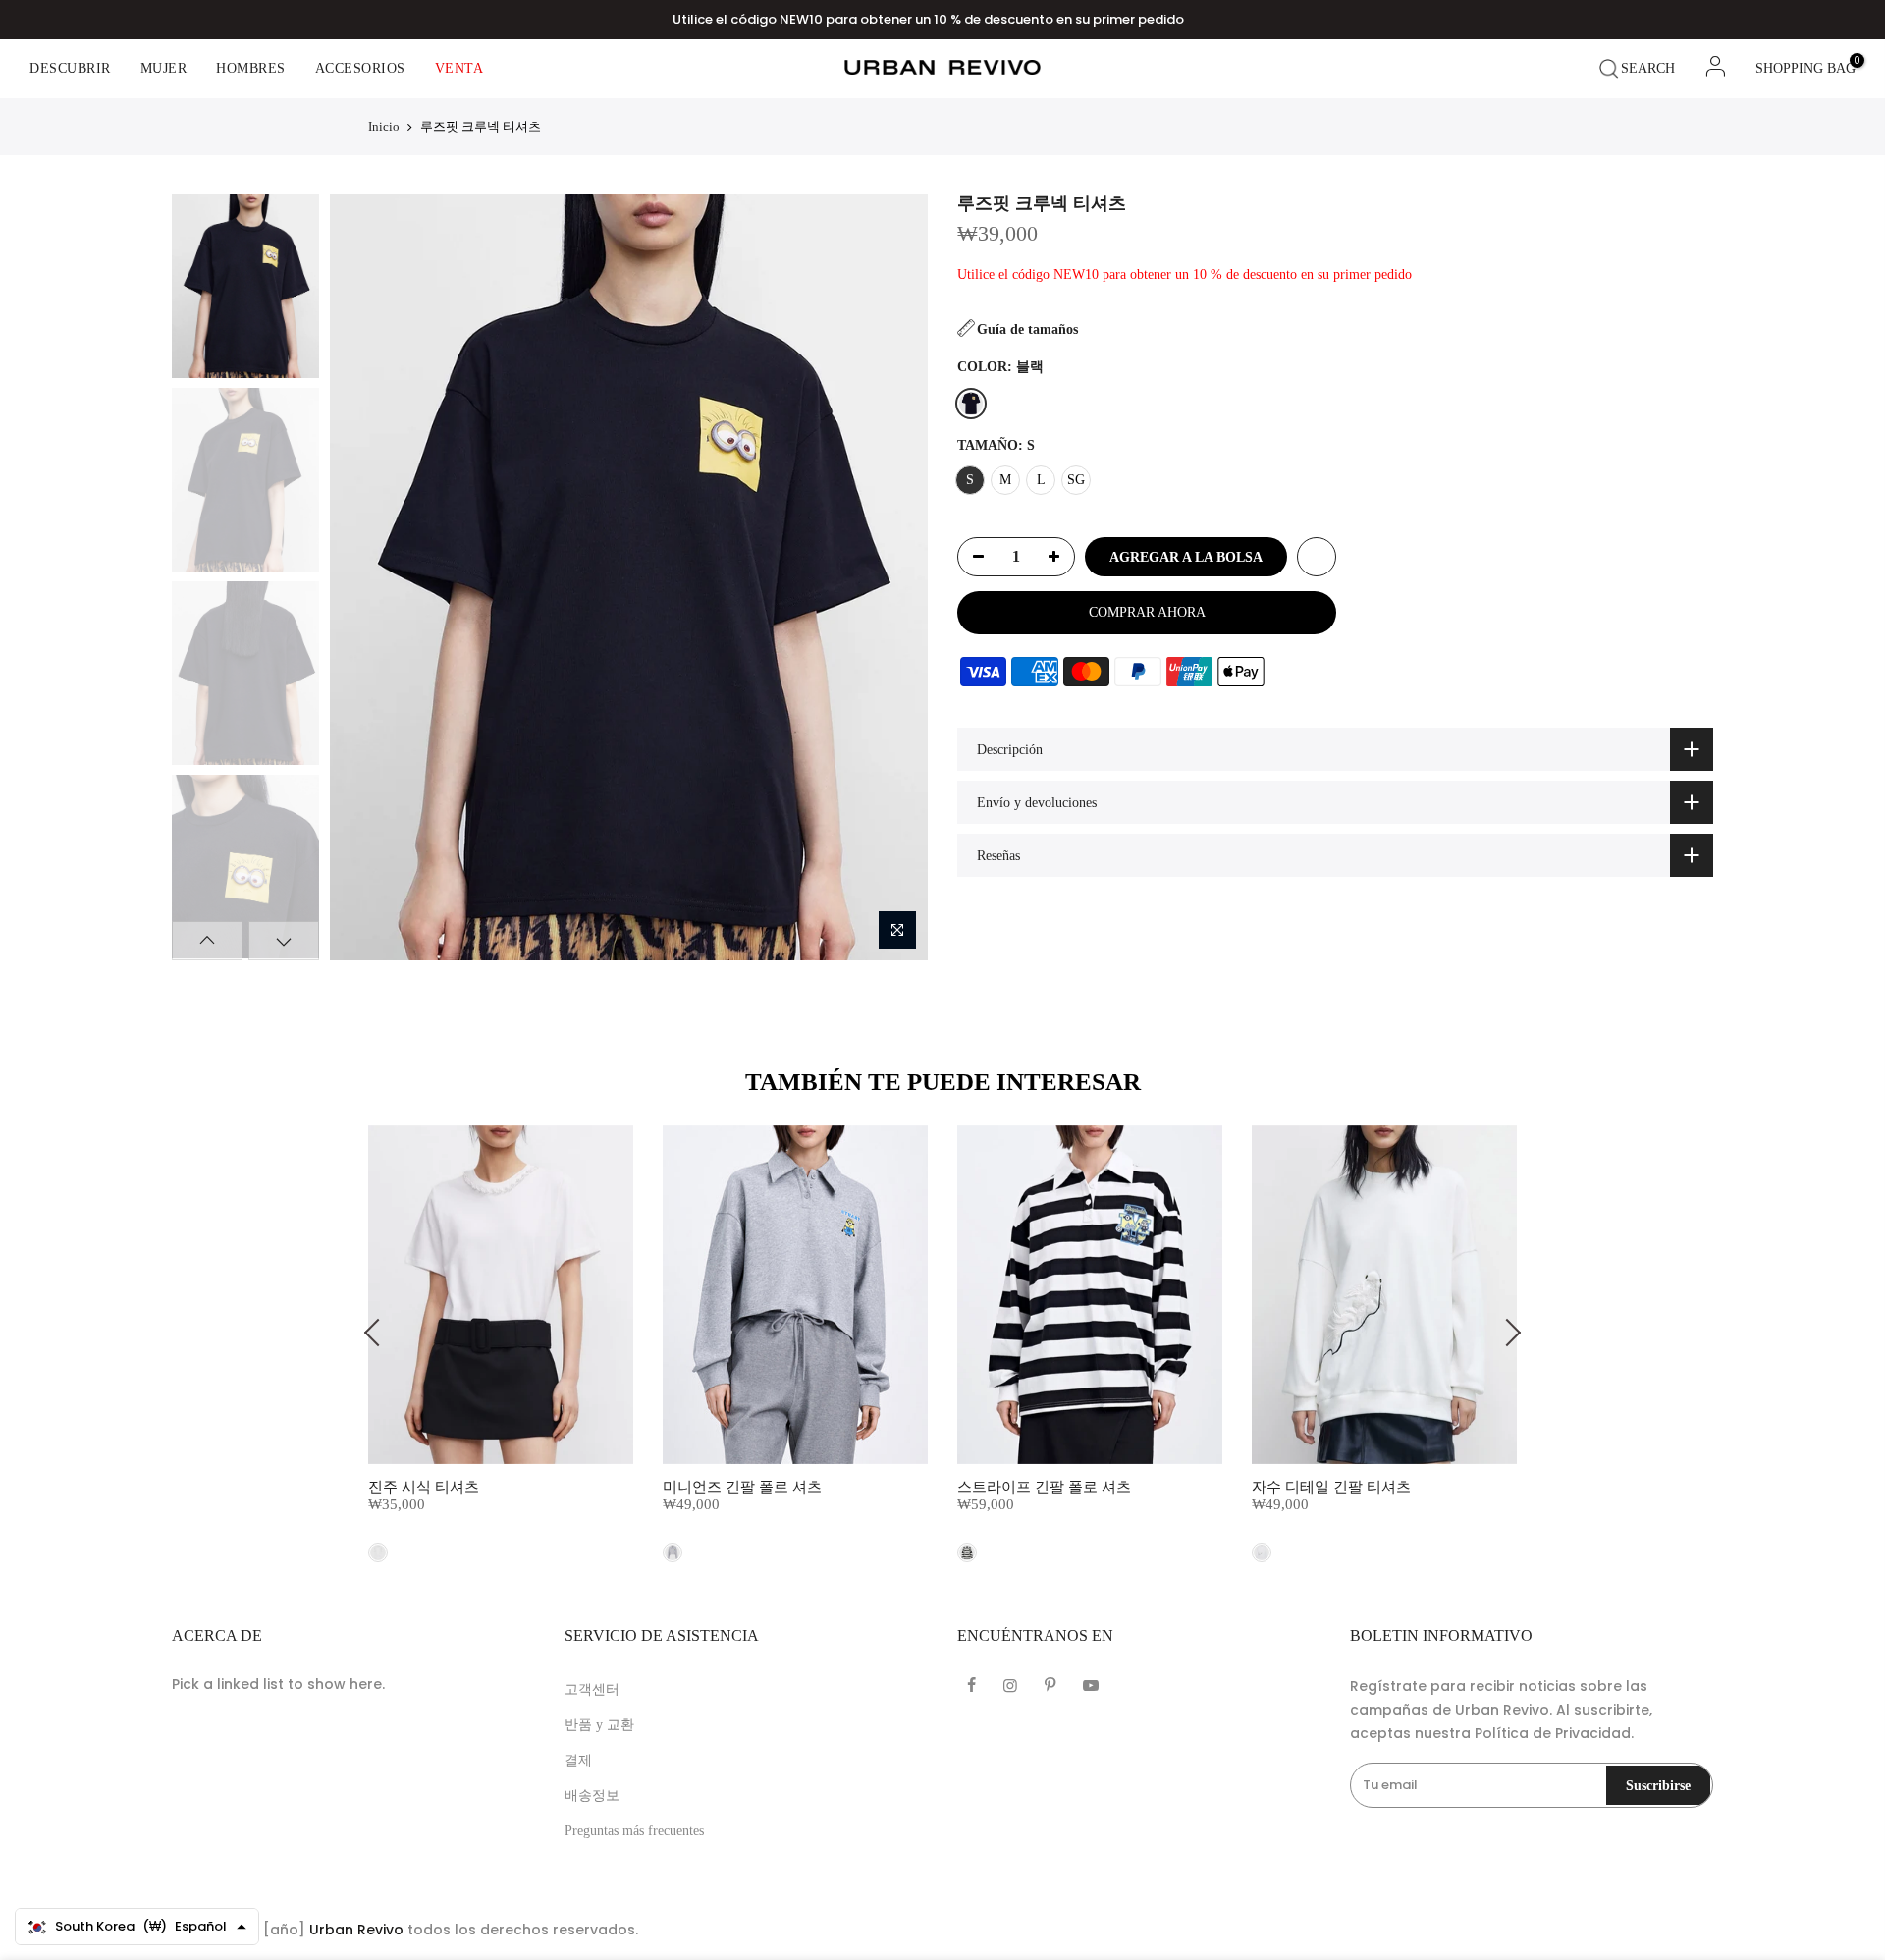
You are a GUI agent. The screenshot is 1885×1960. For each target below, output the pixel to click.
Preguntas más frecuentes (634, 1831)
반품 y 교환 (599, 1725)
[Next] (895, 577)
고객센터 (592, 1689)
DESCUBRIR (70, 68)
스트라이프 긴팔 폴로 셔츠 (1044, 1487)
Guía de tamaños (1027, 329)
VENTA (459, 68)
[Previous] (361, 577)
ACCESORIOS (360, 68)
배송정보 (592, 1796)
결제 (578, 1760)
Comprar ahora (1147, 612)
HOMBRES (251, 68)
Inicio (384, 126)
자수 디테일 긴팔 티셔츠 (1331, 1487)
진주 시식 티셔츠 (424, 1487)
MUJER (164, 68)
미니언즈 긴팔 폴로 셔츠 (742, 1487)
